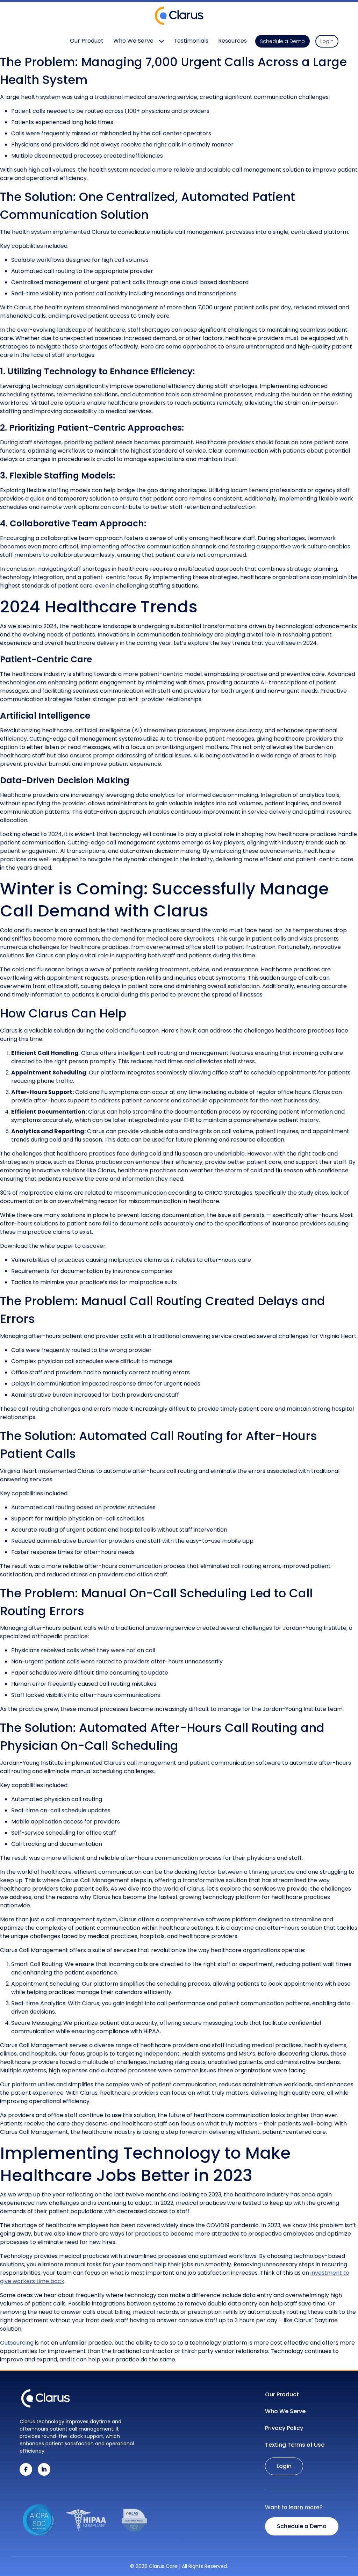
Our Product (87, 41)
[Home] (46, 2399)
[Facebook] (26, 2469)
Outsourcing (17, 2343)
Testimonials (191, 41)
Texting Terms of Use (295, 2445)
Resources (232, 41)
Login (327, 41)
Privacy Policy (284, 2428)
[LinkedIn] (44, 2469)
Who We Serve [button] (133, 41)
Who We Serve (285, 2411)
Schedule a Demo (282, 41)
